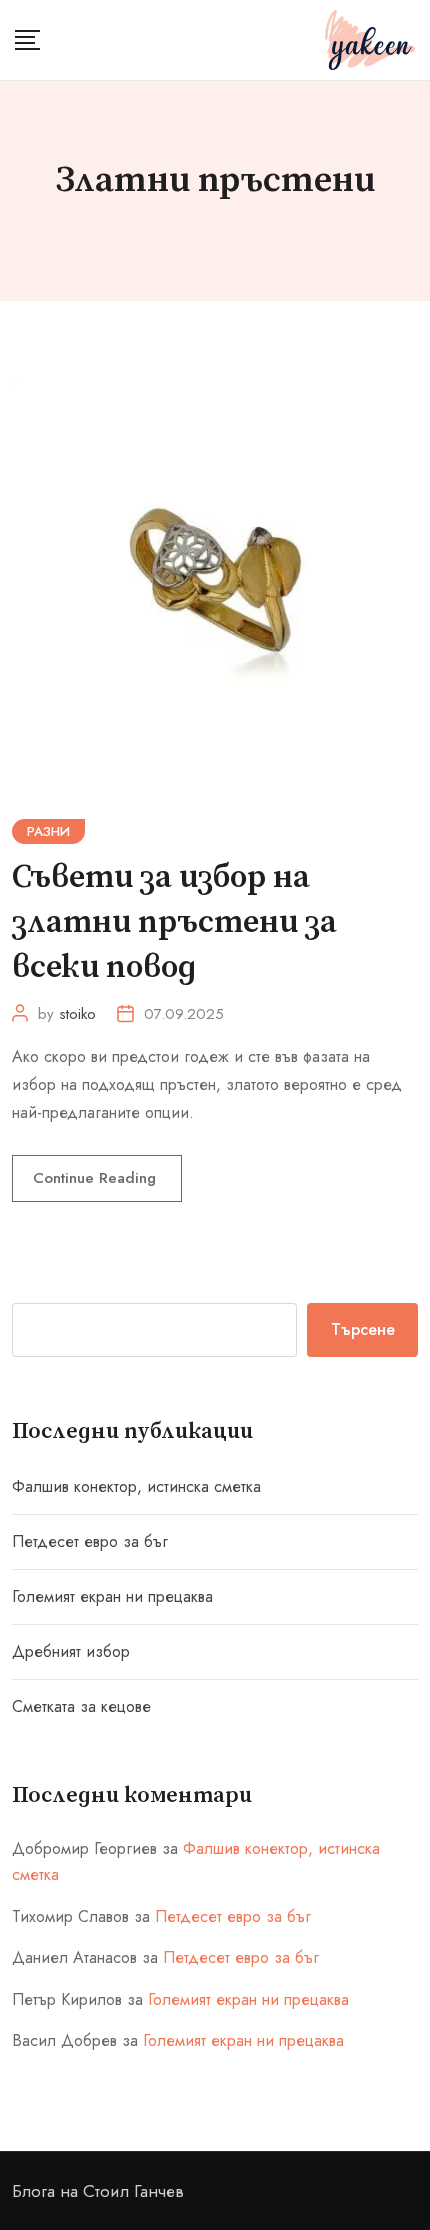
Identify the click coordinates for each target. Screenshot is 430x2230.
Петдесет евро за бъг (90, 1541)
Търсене (363, 1329)
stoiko (77, 1014)
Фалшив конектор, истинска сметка (136, 1486)
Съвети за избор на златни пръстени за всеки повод (174, 923)
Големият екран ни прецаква (112, 1596)
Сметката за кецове (81, 1706)
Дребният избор (71, 1651)
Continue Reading (97, 1178)
